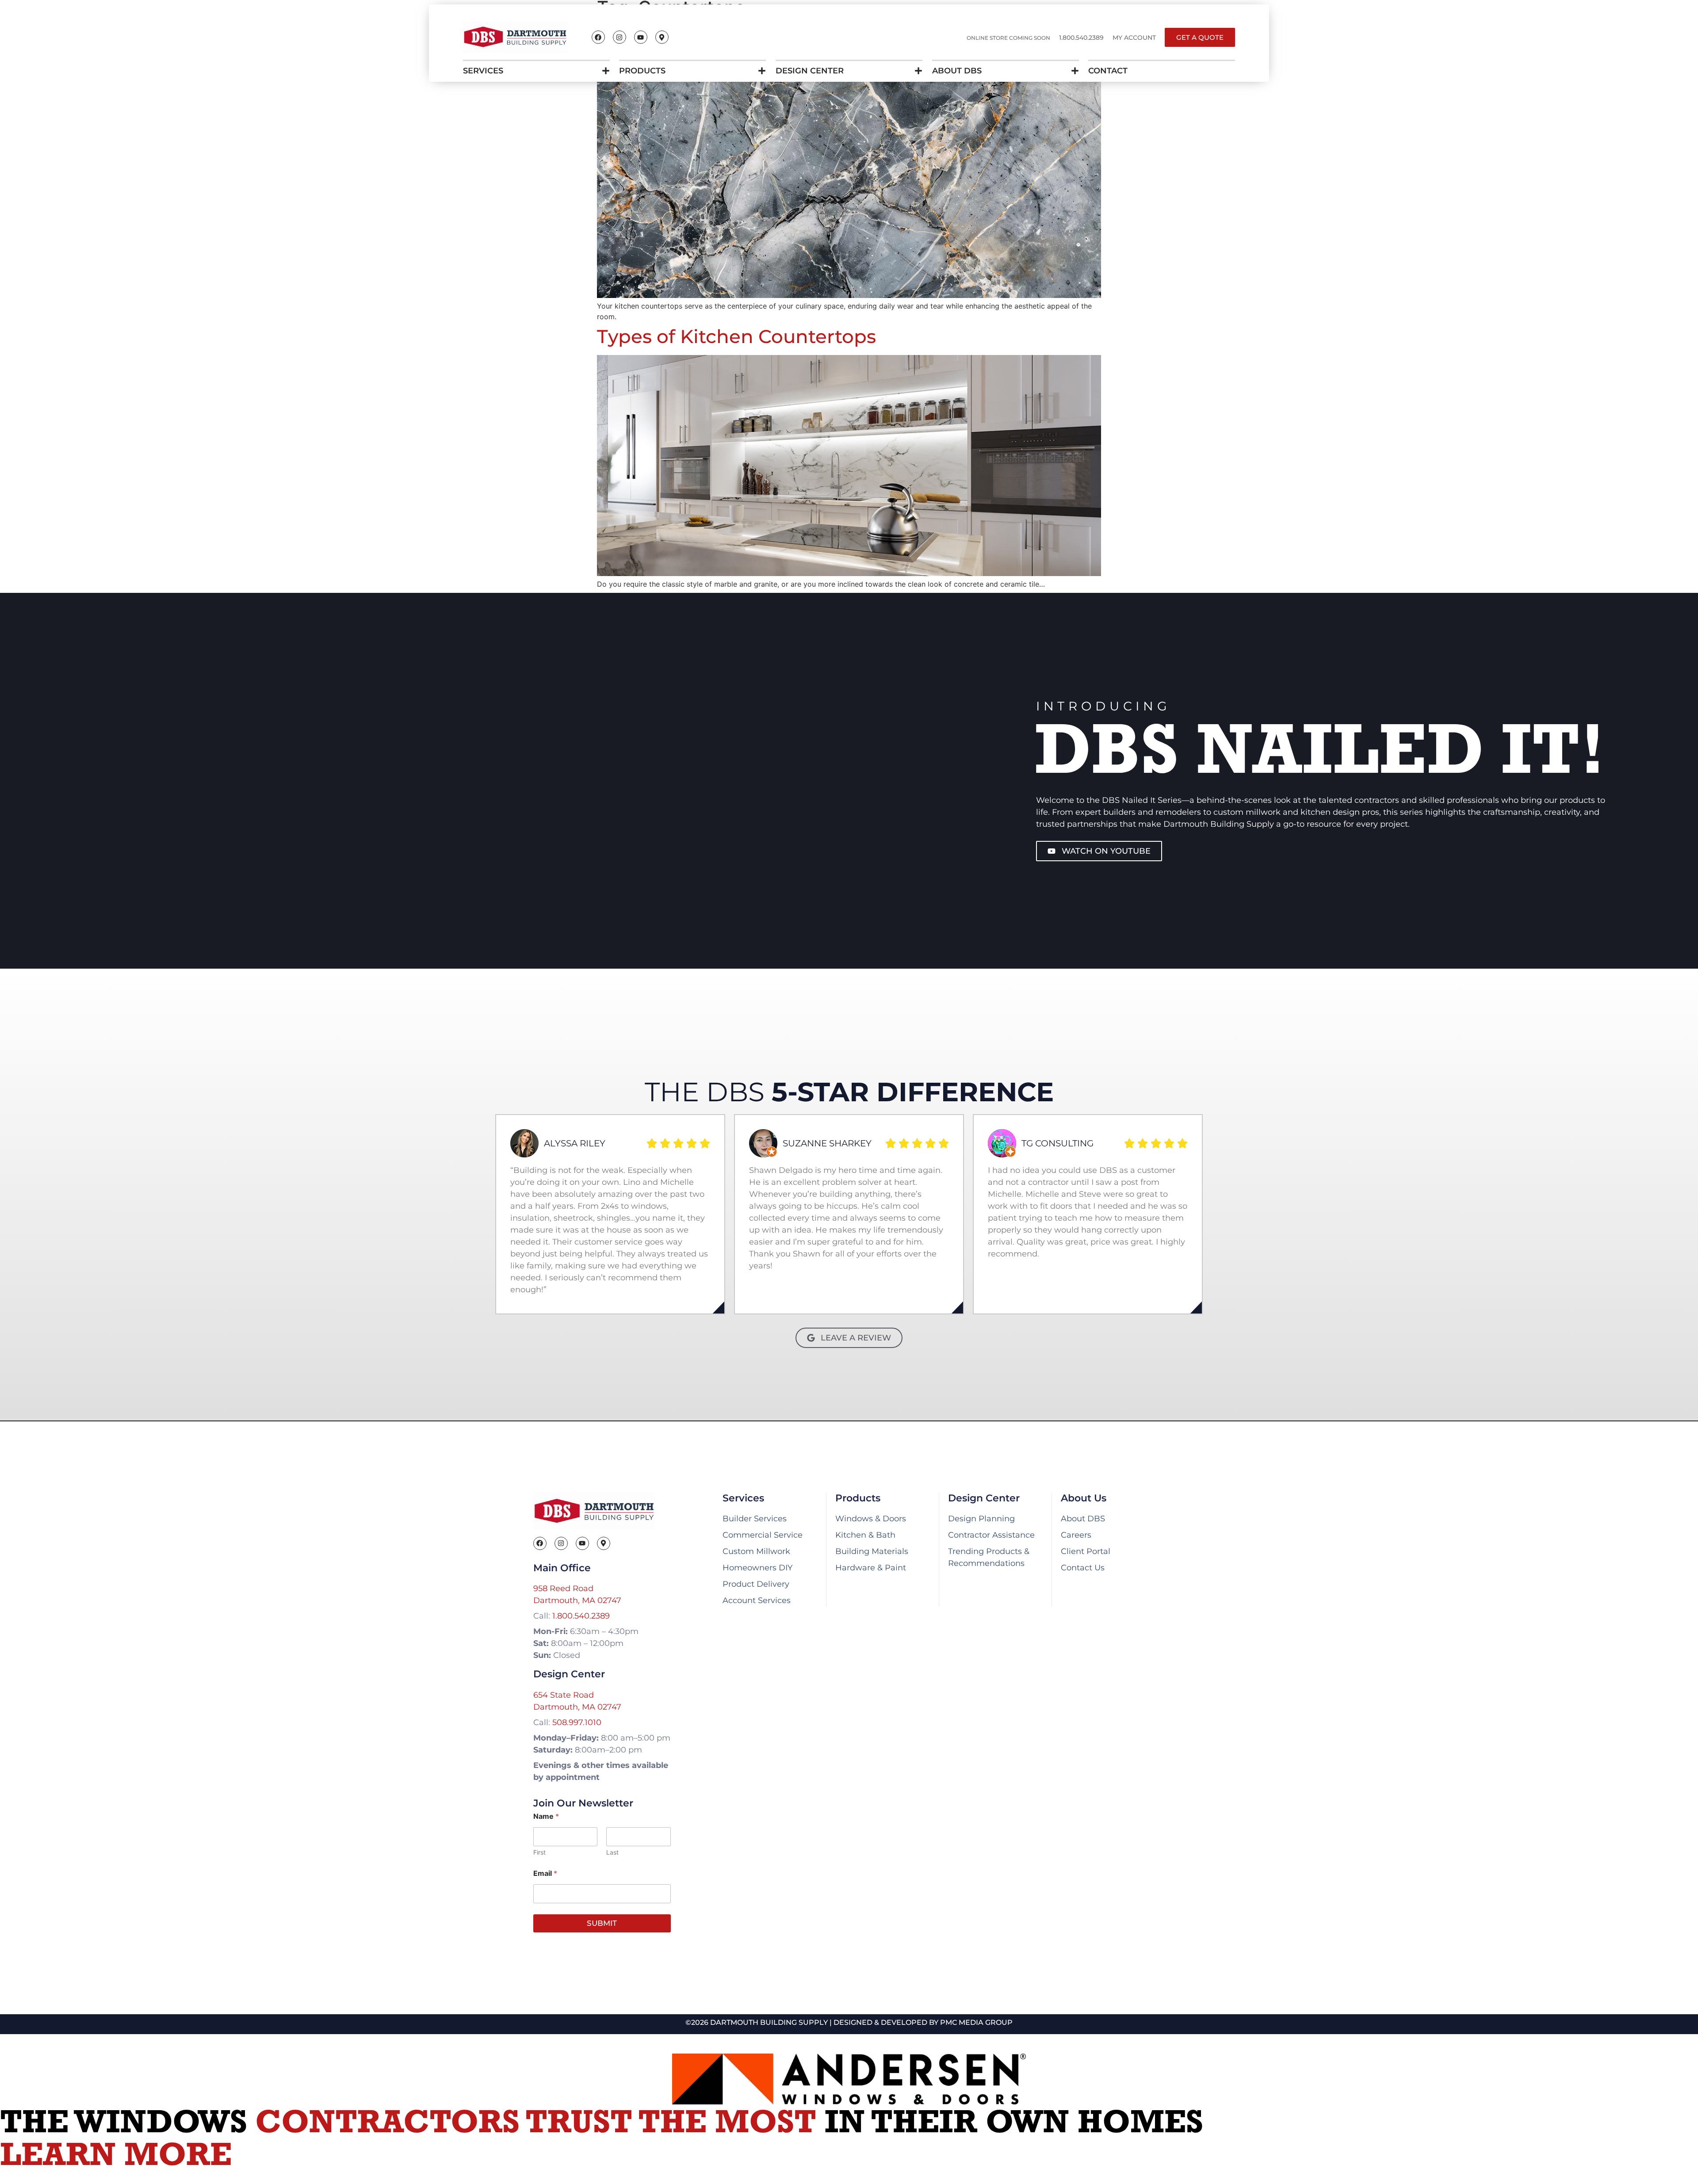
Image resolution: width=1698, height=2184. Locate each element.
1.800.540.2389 (581, 1616)
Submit (602, 1923)
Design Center (810, 71)
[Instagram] (620, 37)
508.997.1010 (577, 1722)
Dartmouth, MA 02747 (577, 1600)
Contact (1108, 71)
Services (483, 71)
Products (642, 71)
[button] (1081, 38)
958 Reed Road (563, 1588)
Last (612, 1852)
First (539, 1852)
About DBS (957, 71)
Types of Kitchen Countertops (736, 336)
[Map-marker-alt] (662, 37)
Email (545, 1873)
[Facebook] (598, 37)
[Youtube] (641, 37)
